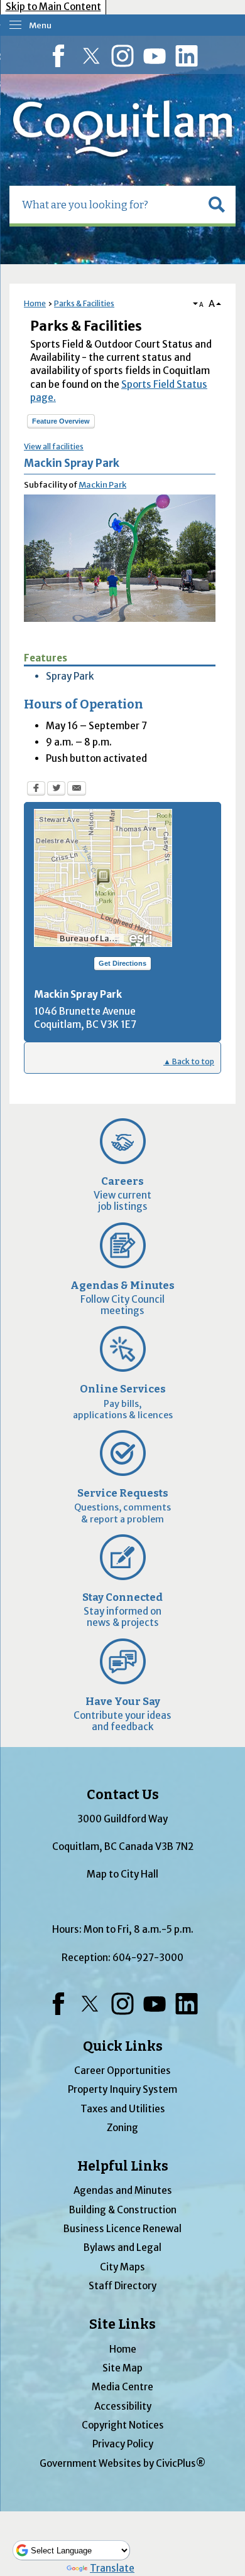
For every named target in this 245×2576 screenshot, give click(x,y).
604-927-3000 (148, 1958)
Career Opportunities (122, 2071)
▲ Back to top (189, 1061)
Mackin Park (102, 485)
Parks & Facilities (84, 303)
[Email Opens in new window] (77, 790)
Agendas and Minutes (123, 2190)
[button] (217, 205)
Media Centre (122, 2387)
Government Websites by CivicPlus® (122, 2463)
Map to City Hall (122, 1874)
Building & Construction (123, 2210)
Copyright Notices (123, 2425)
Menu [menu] (40, 25)
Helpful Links (123, 2166)
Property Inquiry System (122, 2089)
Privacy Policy (123, 2444)
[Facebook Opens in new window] (36, 790)
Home (35, 303)
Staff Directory (122, 2286)
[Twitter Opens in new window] (56, 790)
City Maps (122, 2267)
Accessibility (123, 2406)
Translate (112, 2568)
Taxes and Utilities (123, 2109)
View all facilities (54, 446)
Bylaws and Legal (122, 2247)
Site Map (122, 2368)
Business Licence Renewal (122, 2229)
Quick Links (123, 2046)
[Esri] (141, 936)
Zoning (122, 2128)
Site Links (122, 2324)
